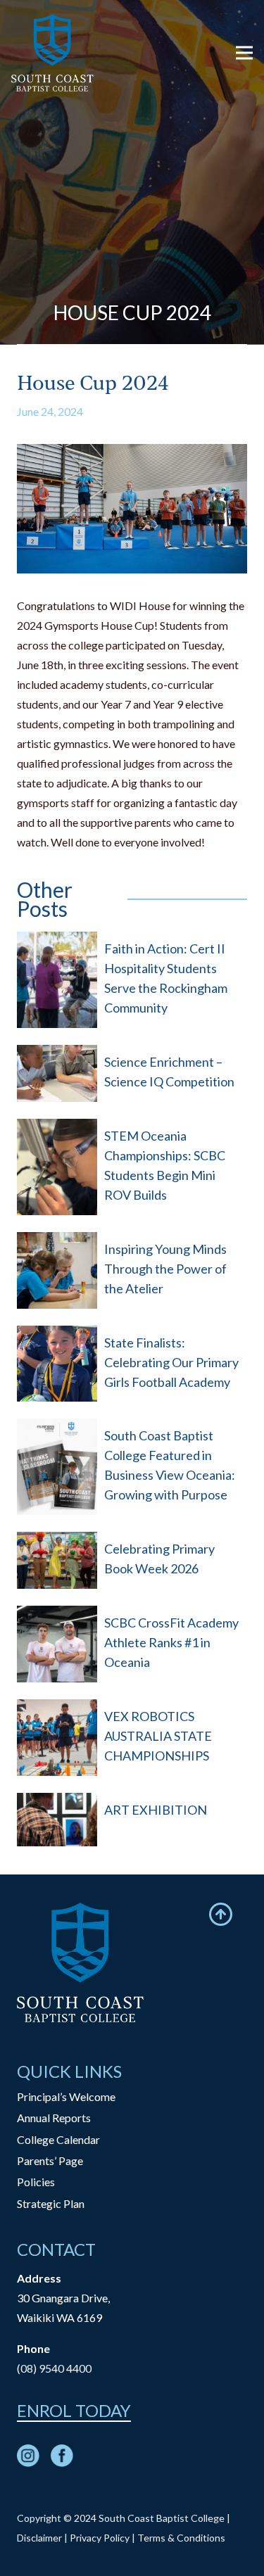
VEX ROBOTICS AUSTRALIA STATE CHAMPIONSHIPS (158, 1736)
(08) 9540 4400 (54, 2368)
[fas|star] (28, 2458)
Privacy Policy (100, 2538)
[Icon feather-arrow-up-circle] (221, 1914)
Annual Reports (54, 2118)
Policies (36, 2182)
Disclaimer (39, 2538)
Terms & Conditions (181, 2538)
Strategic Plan (51, 2203)
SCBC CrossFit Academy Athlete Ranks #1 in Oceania (171, 1642)
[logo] (52, 53)
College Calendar (58, 2139)
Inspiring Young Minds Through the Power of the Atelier (165, 1269)
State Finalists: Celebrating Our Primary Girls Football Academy (171, 1362)
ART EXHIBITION (156, 1810)
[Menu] (244, 53)
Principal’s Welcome (66, 2096)
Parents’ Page (50, 2161)
